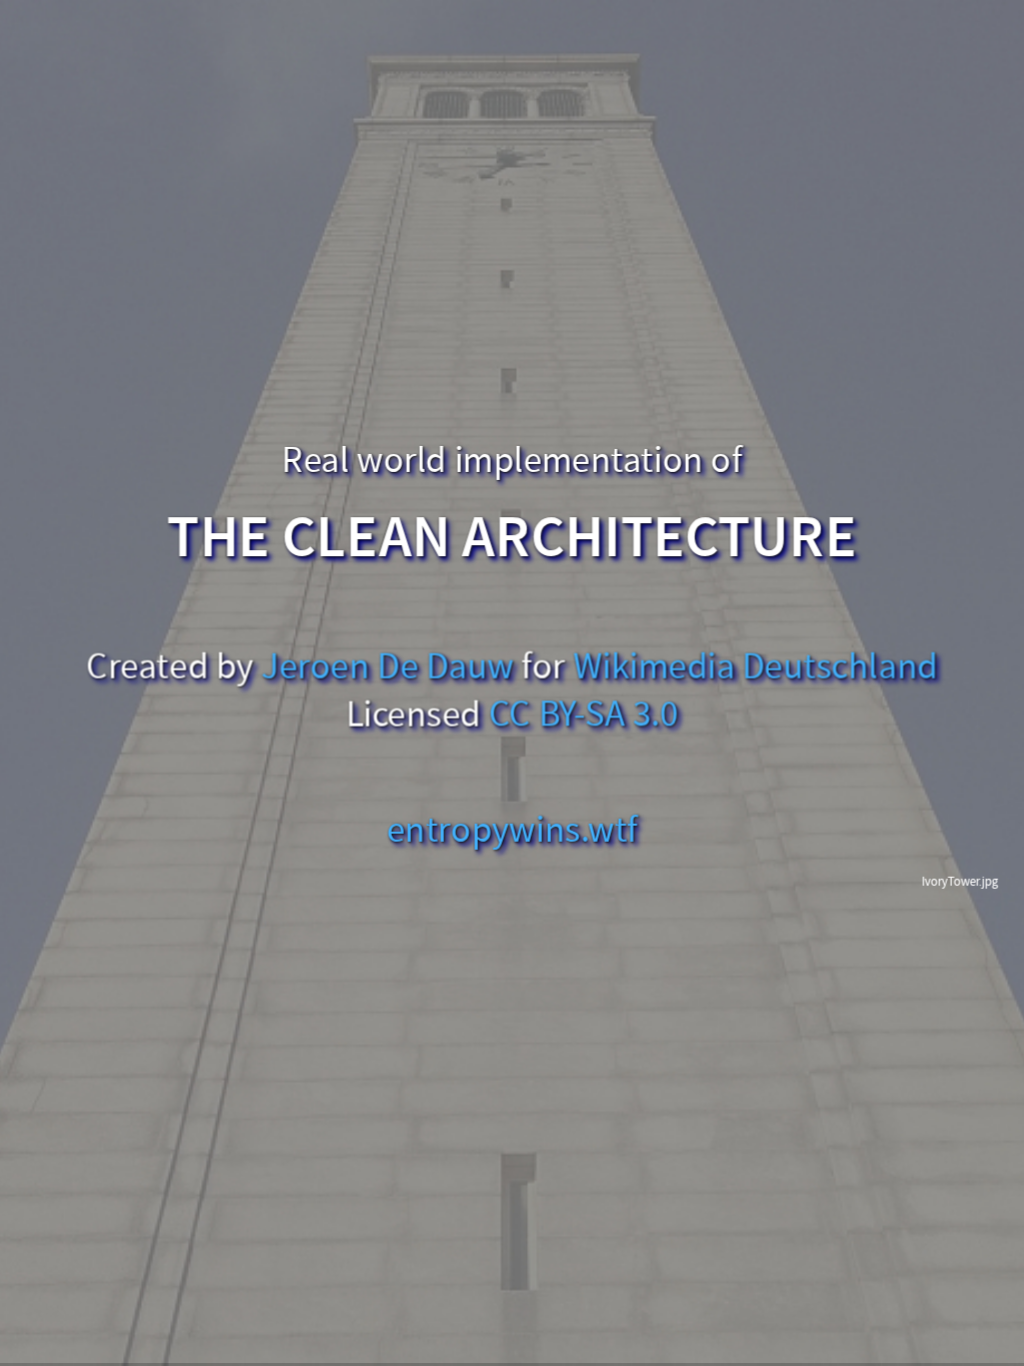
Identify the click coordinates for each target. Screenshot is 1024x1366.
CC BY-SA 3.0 (584, 715)
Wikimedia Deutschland (755, 667)
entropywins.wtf (512, 830)
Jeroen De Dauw (388, 667)
